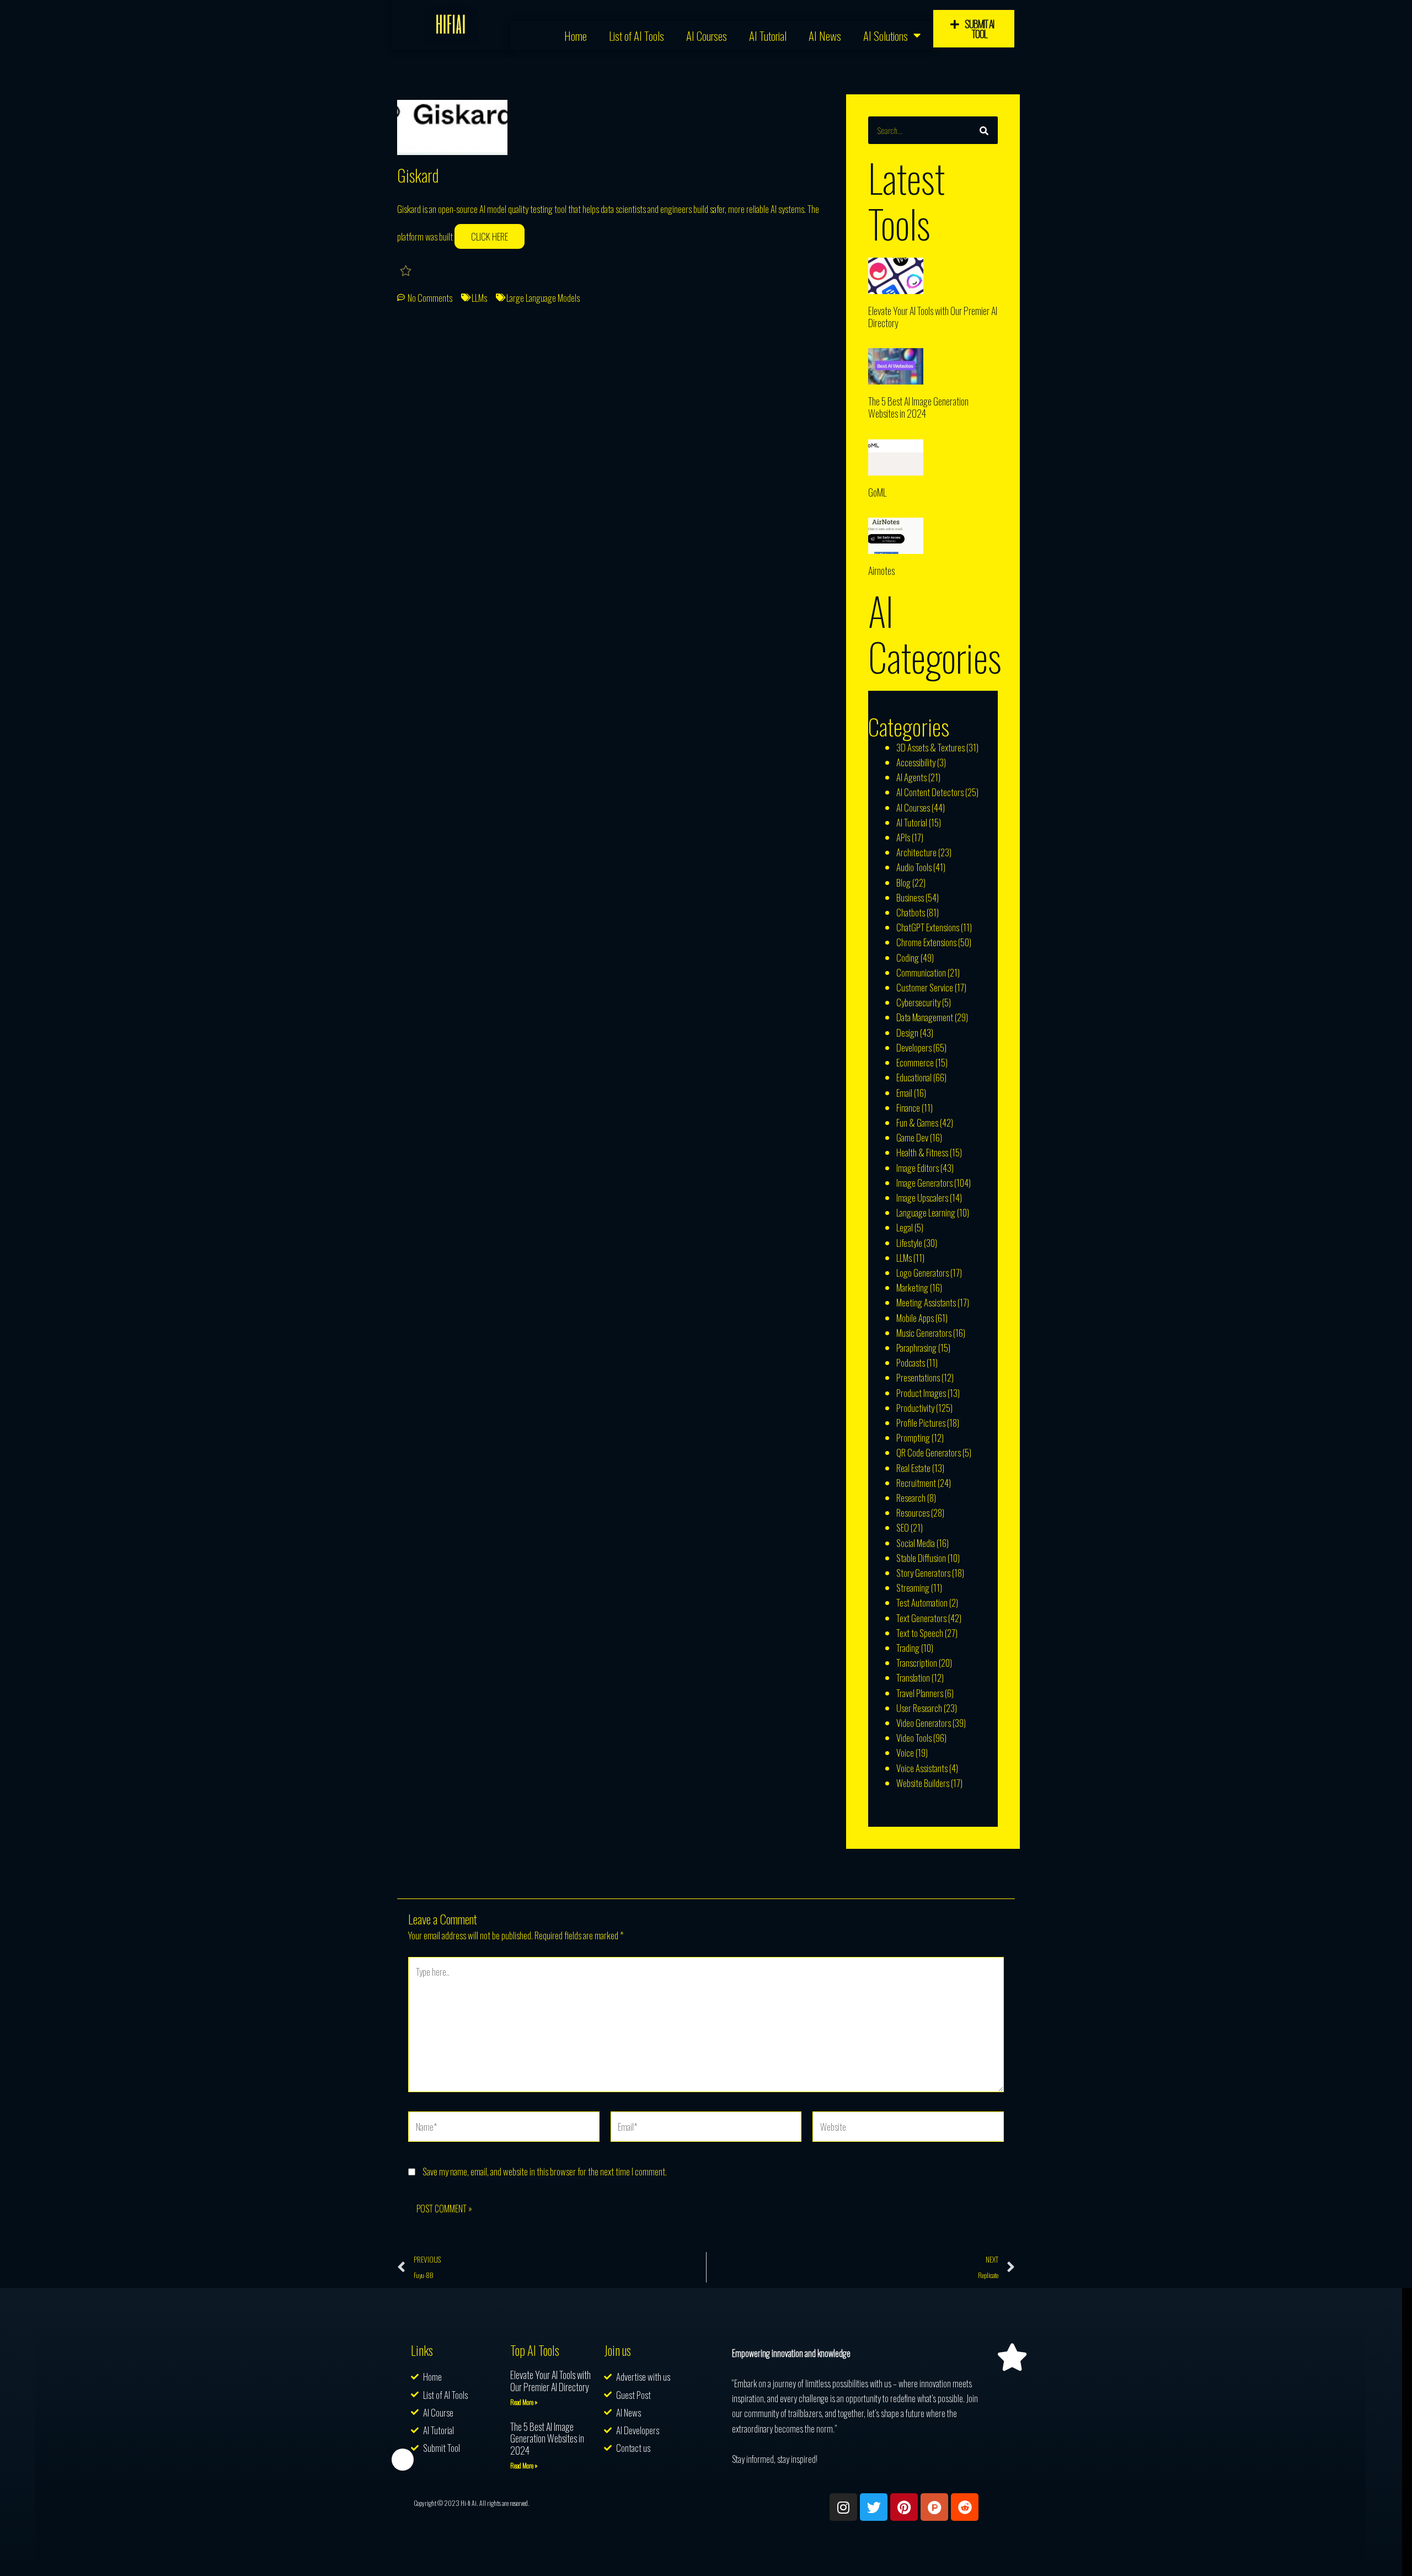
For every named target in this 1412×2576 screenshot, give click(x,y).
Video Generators (924, 1723)
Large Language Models (543, 298)
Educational (914, 1077)
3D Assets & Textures (930, 747)
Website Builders (923, 1783)
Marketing (912, 1287)
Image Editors (918, 1168)
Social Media (916, 1543)
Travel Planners (920, 1693)
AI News (825, 36)
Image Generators (924, 1183)
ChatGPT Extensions (928, 927)
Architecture (916, 852)
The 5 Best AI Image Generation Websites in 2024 (918, 407)
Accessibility (916, 762)
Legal (905, 1227)
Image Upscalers (922, 1198)
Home (576, 36)
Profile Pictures (921, 1423)
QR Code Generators (929, 1452)
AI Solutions (886, 36)
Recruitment (916, 1483)
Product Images (921, 1393)
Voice (905, 1753)
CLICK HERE (490, 236)
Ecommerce (915, 1062)
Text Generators (921, 1618)
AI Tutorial (768, 36)
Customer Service (925, 987)
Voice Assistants (922, 1768)
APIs (903, 837)
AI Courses (707, 36)
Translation (913, 1678)
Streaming (913, 1588)
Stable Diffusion (921, 1558)
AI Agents (911, 777)
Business (910, 897)
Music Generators (924, 1333)
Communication (921, 972)
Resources (913, 1513)
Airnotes (881, 570)
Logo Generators (922, 1273)
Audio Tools (914, 867)
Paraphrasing (916, 1348)
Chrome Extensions (926, 942)
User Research (919, 1708)
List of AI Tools (637, 36)
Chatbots (911, 912)
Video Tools (914, 1738)
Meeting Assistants (926, 1302)
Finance (908, 1108)
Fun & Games (917, 1122)
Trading (908, 1648)
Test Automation (922, 1602)
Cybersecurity (918, 1002)
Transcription (917, 1663)
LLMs (479, 298)
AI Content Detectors (930, 792)
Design (907, 1033)
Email (904, 1093)
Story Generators (923, 1573)
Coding (908, 958)
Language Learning (926, 1212)
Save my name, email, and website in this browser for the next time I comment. (545, 2171)
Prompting (913, 1438)
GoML (877, 492)
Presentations (918, 1377)
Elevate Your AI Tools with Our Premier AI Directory (933, 317)
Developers (914, 1047)
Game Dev (912, 1137)
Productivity (915, 1408)
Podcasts (911, 1362)
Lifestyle (909, 1243)
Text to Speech (920, 1633)
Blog (903, 882)
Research (911, 1498)
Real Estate (913, 1468)
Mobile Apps (915, 1318)
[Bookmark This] (407, 270)
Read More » (524, 2402)
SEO (903, 1527)
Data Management (925, 1017)
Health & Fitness (922, 1152)
